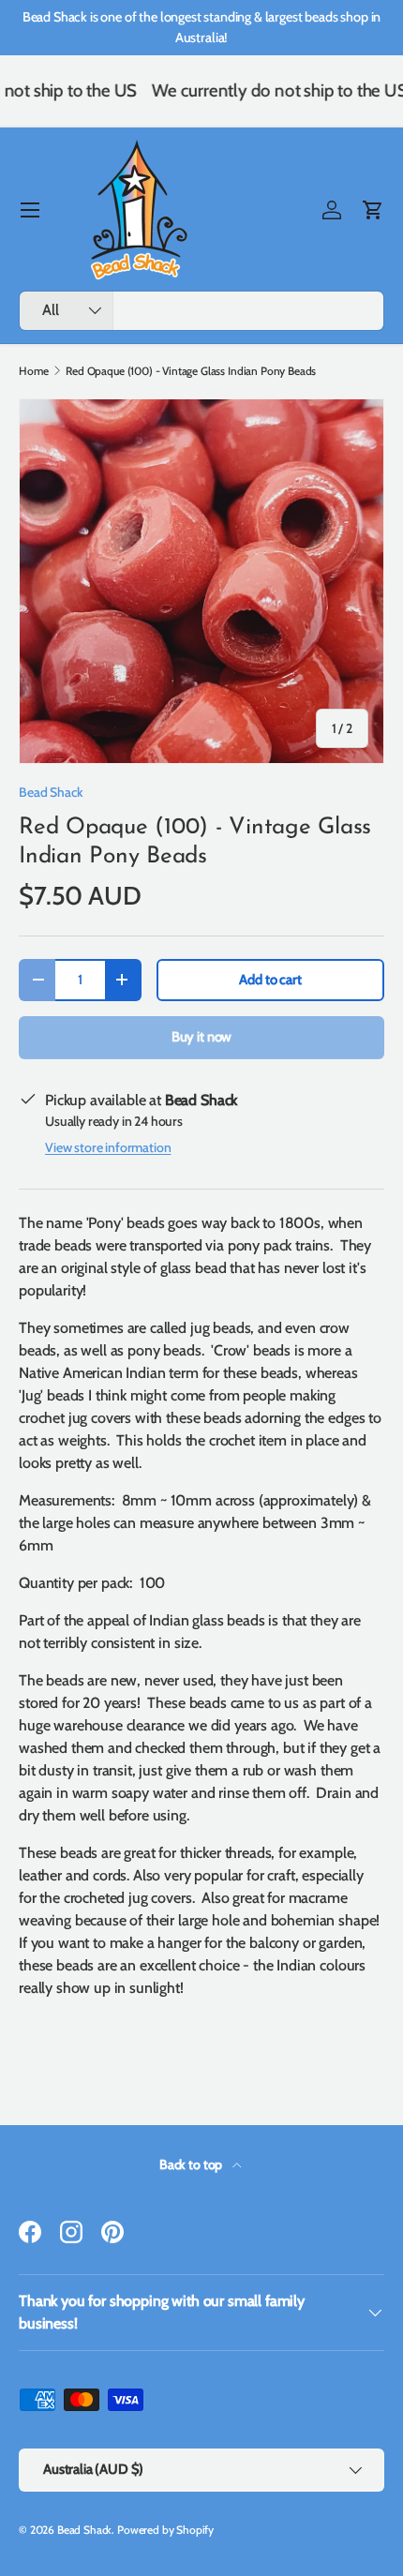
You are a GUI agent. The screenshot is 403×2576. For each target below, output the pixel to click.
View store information (108, 1147)
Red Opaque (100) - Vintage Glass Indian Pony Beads (191, 371)
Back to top (192, 2164)
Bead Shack (51, 792)
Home (33, 371)
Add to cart (270, 980)
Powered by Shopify (165, 2530)
